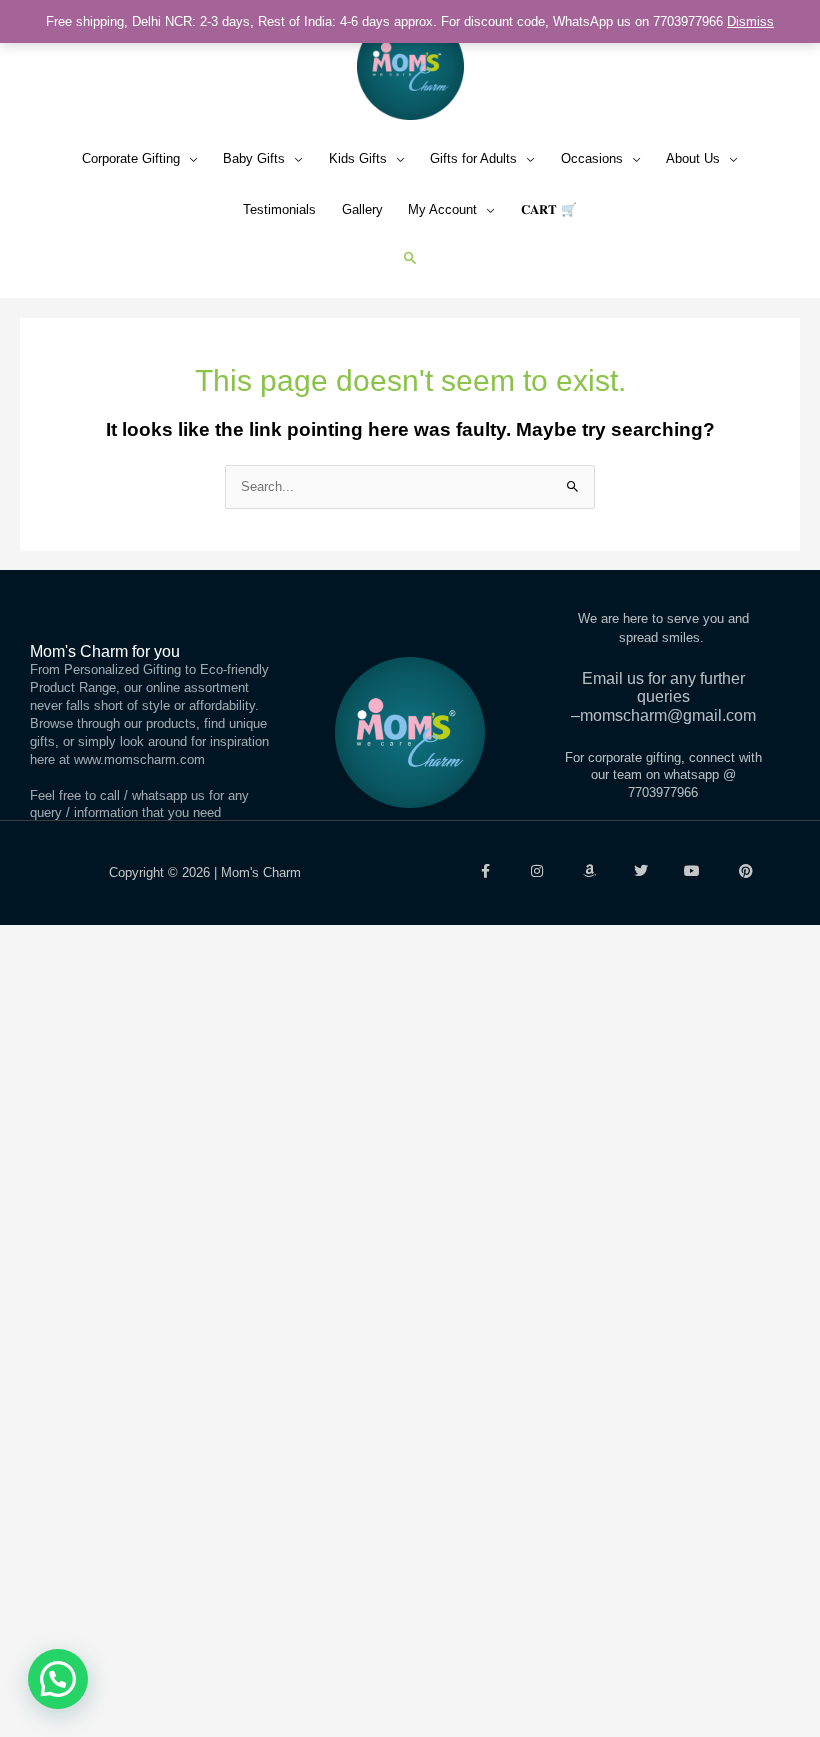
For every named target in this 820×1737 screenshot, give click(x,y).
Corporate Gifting (131, 158)
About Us (693, 158)
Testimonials (279, 209)
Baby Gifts (254, 158)
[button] (410, 257)
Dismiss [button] (750, 21)
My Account (442, 209)
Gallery (362, 209)
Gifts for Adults (473, 158)
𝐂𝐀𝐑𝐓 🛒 (549, 209)
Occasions (592, 158)
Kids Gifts (358, 158)
